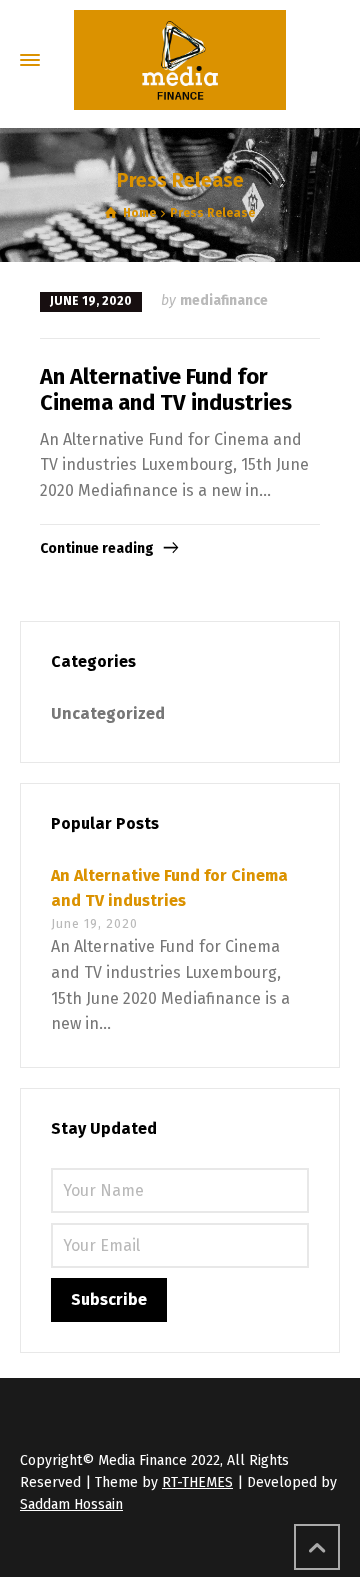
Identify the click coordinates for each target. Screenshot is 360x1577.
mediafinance (224, 300)
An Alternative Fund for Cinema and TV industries (166, 389)
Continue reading (97, 548)
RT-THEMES (197, 1482)
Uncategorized (108, 713)
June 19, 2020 (91, 301)
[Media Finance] (180, 60)
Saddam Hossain (71, 1504)
